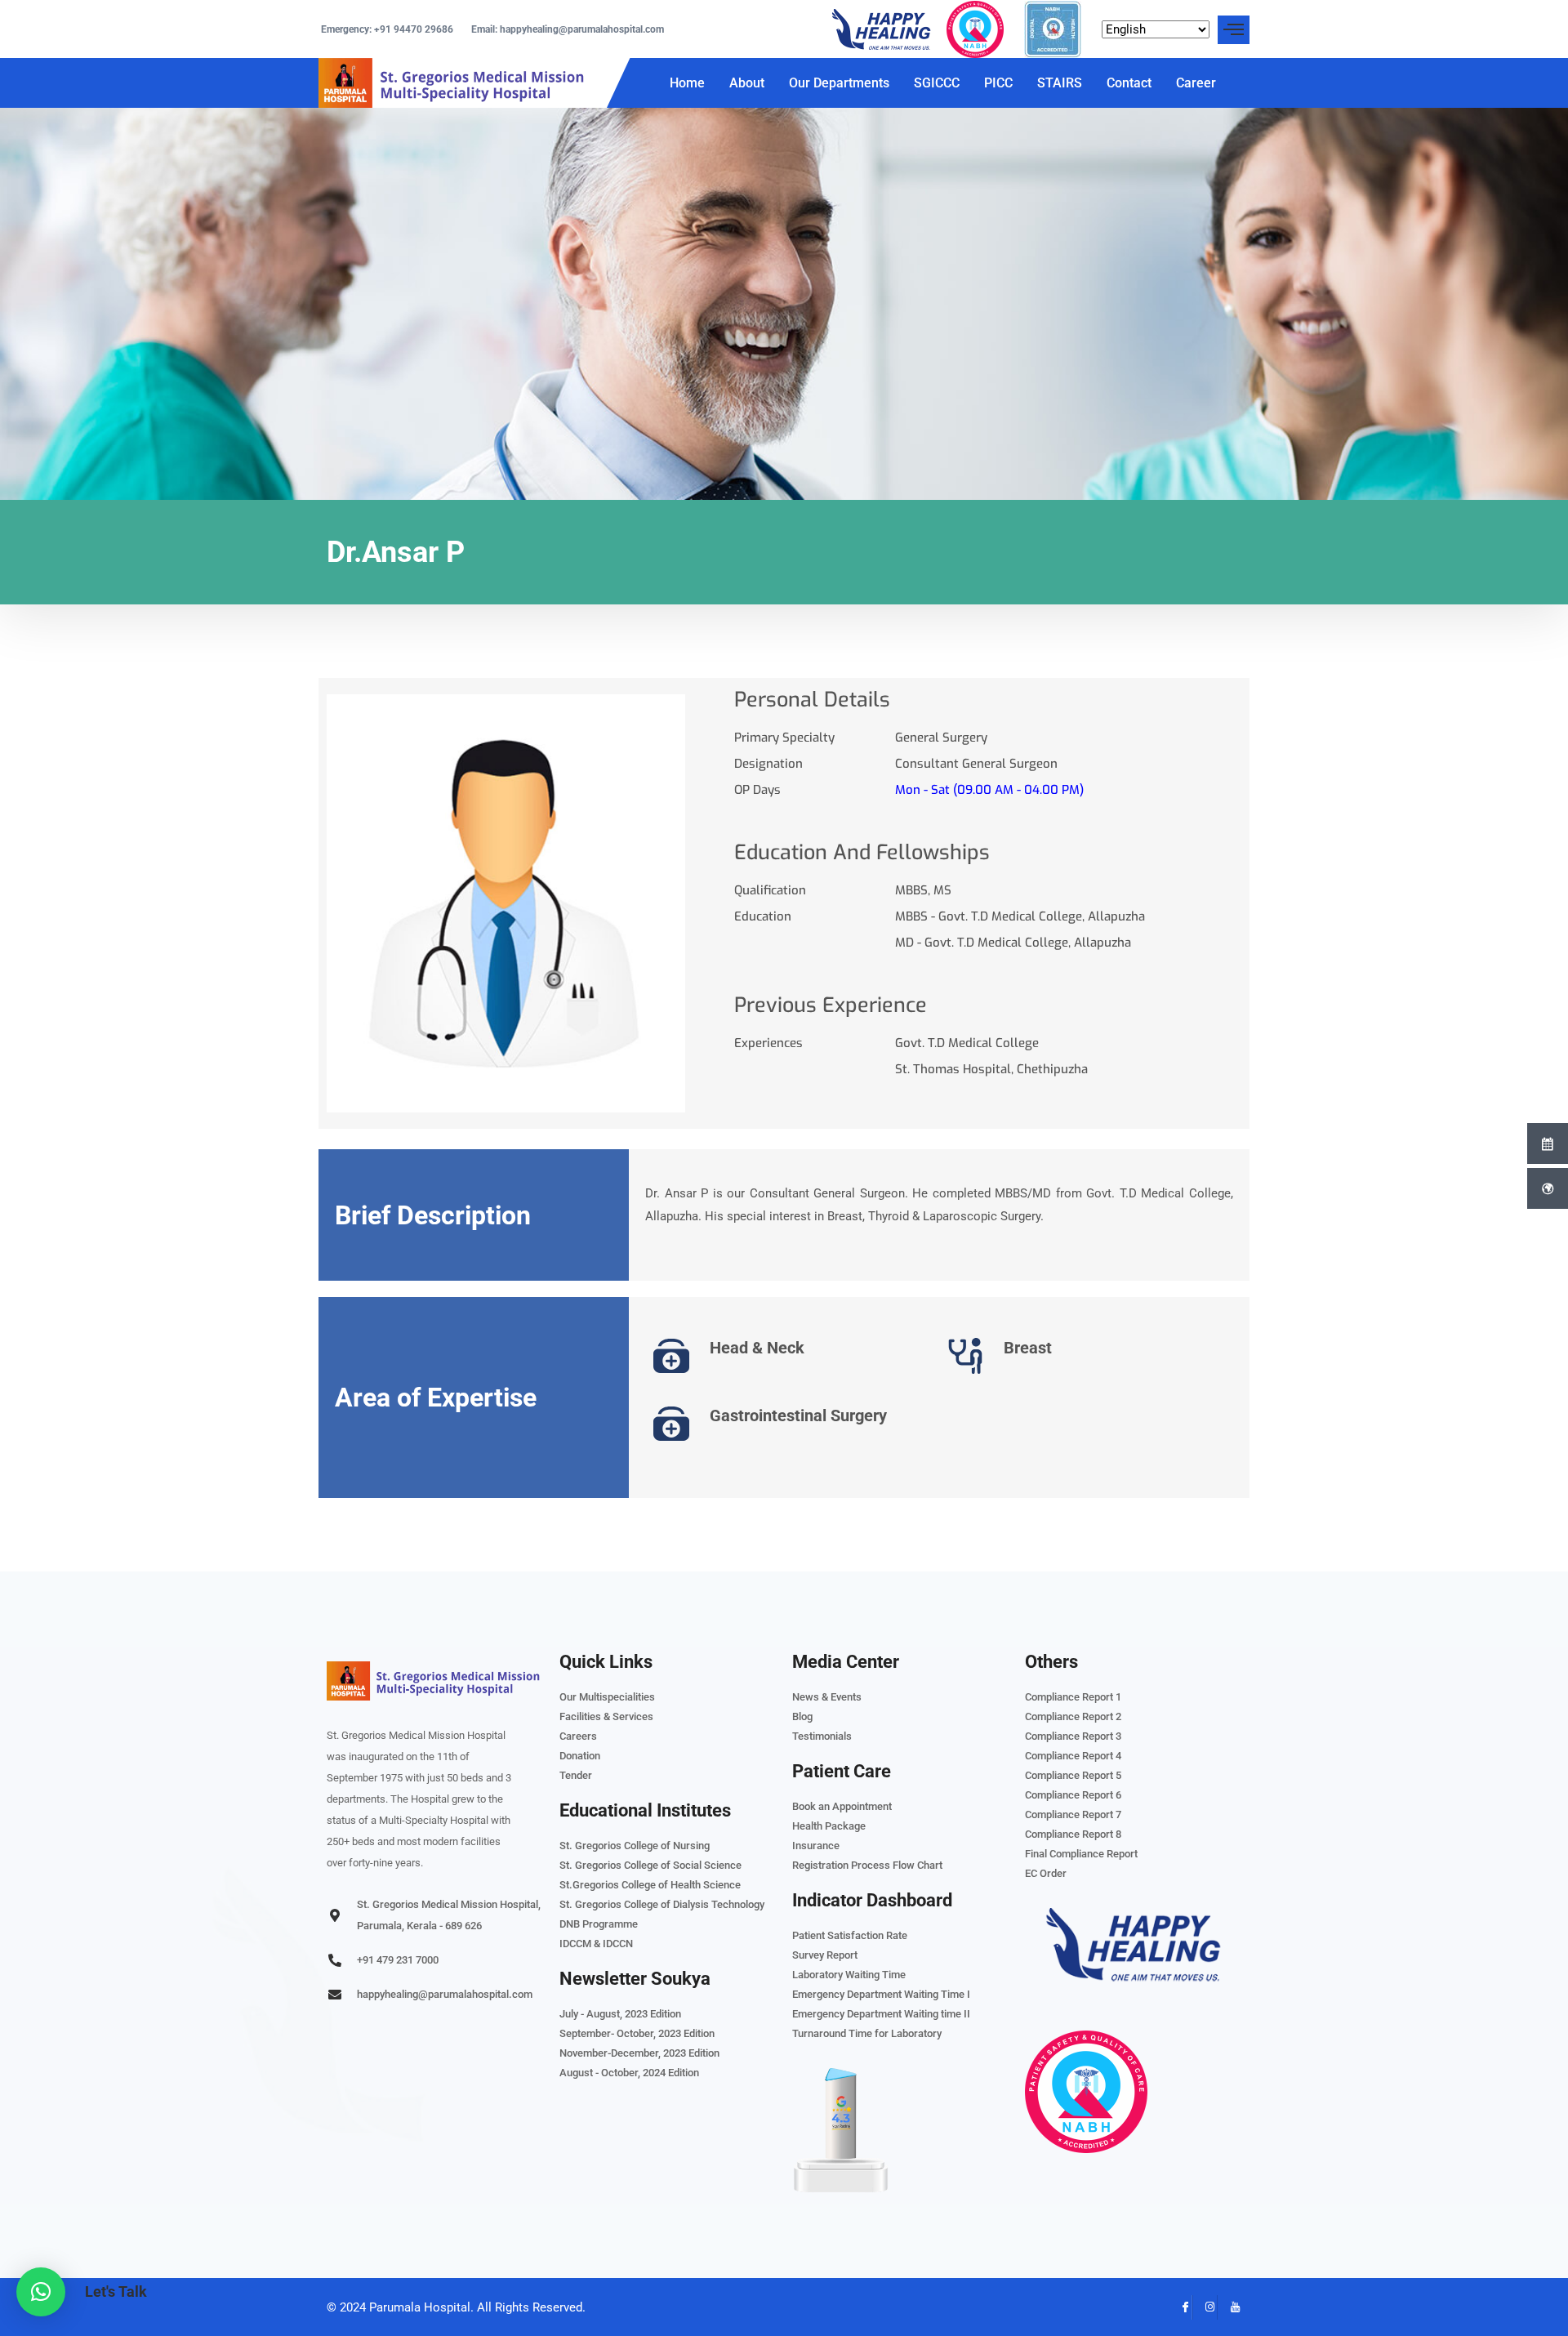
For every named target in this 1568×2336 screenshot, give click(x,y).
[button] (41, 2292)
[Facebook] (1180, 2307)
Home (687, 83)
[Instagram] (1205, 2307)
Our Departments (839, 83)
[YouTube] (1229, 2307)
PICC (998, 83)
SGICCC (937, 83)
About (747, 83)
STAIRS (1060, 83)
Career (1196, 83)
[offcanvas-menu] (1234, 30)
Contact (1129, 83)
